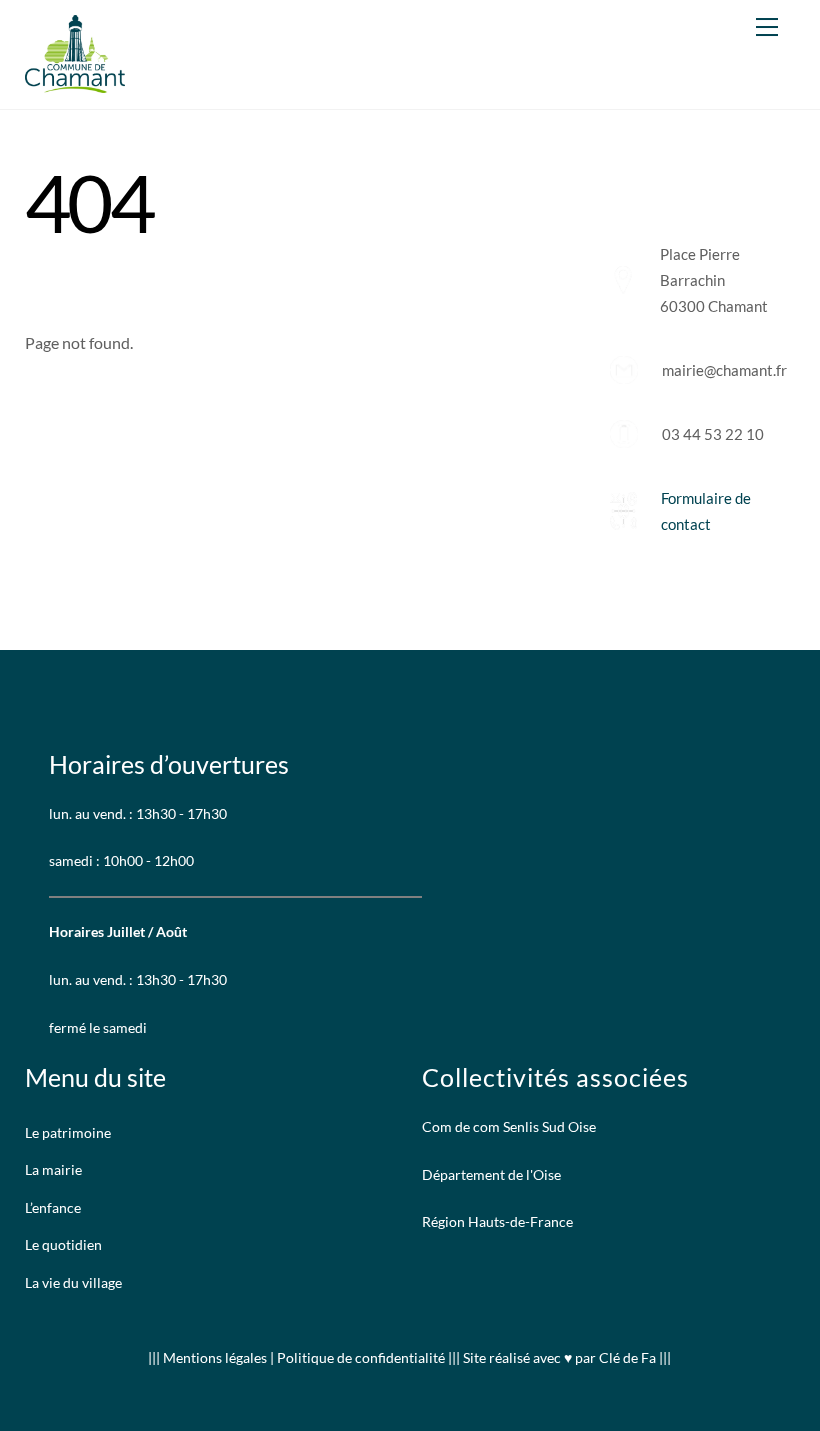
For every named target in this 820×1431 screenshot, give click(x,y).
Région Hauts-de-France (497, 1221)
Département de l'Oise (491, 1174)
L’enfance (53, 1207)
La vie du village (73, 1282)
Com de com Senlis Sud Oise (509, 1126)
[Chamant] (75, 83)
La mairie (53, 1169)
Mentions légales (216, 1357)
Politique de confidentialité (361, 1357)
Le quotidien (63, 1244)
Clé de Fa (627, 1357)
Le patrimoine (68, 1132)
